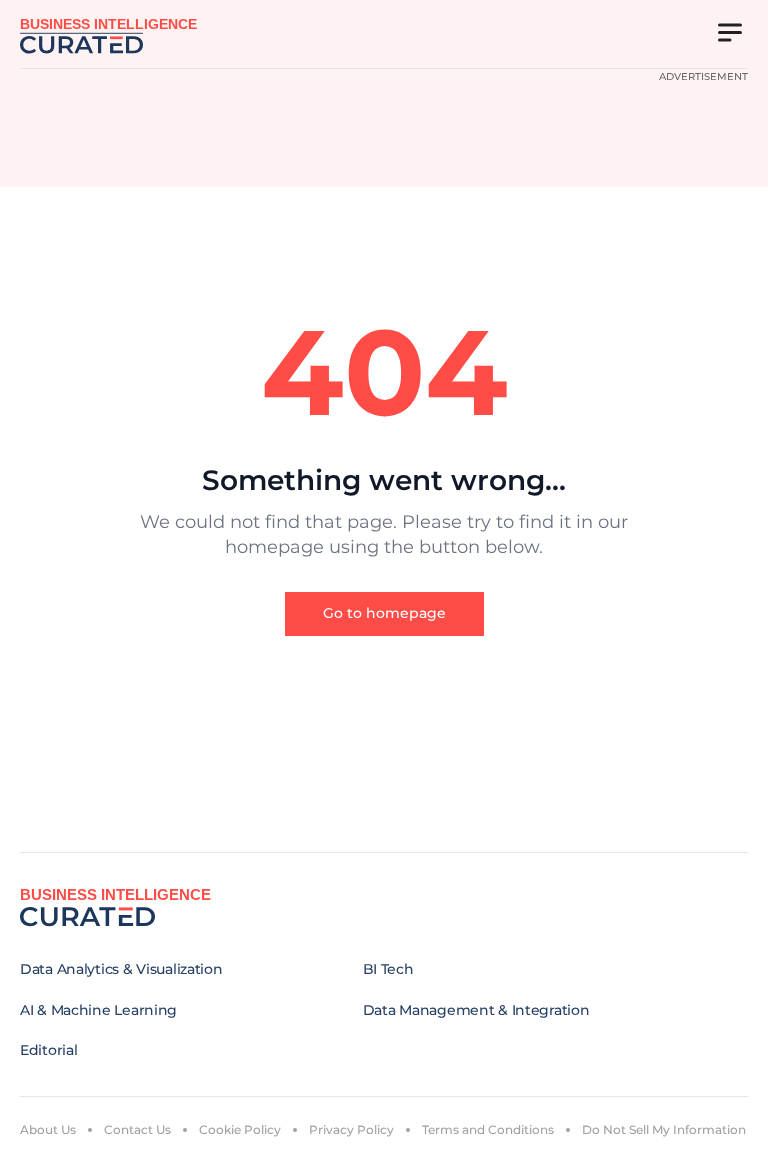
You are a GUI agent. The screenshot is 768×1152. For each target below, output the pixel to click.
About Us (48, 1129)
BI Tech (388, 969)
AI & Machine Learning (98, 1010)
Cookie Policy (240, 1129)
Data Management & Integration (476, 1010)
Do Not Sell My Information (664, 1129)
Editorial (48, 1050)
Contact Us (137, 1129)
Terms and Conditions (488, 1129)
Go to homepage (384, 613)
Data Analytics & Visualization (121, 969)
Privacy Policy (351, 1129)
